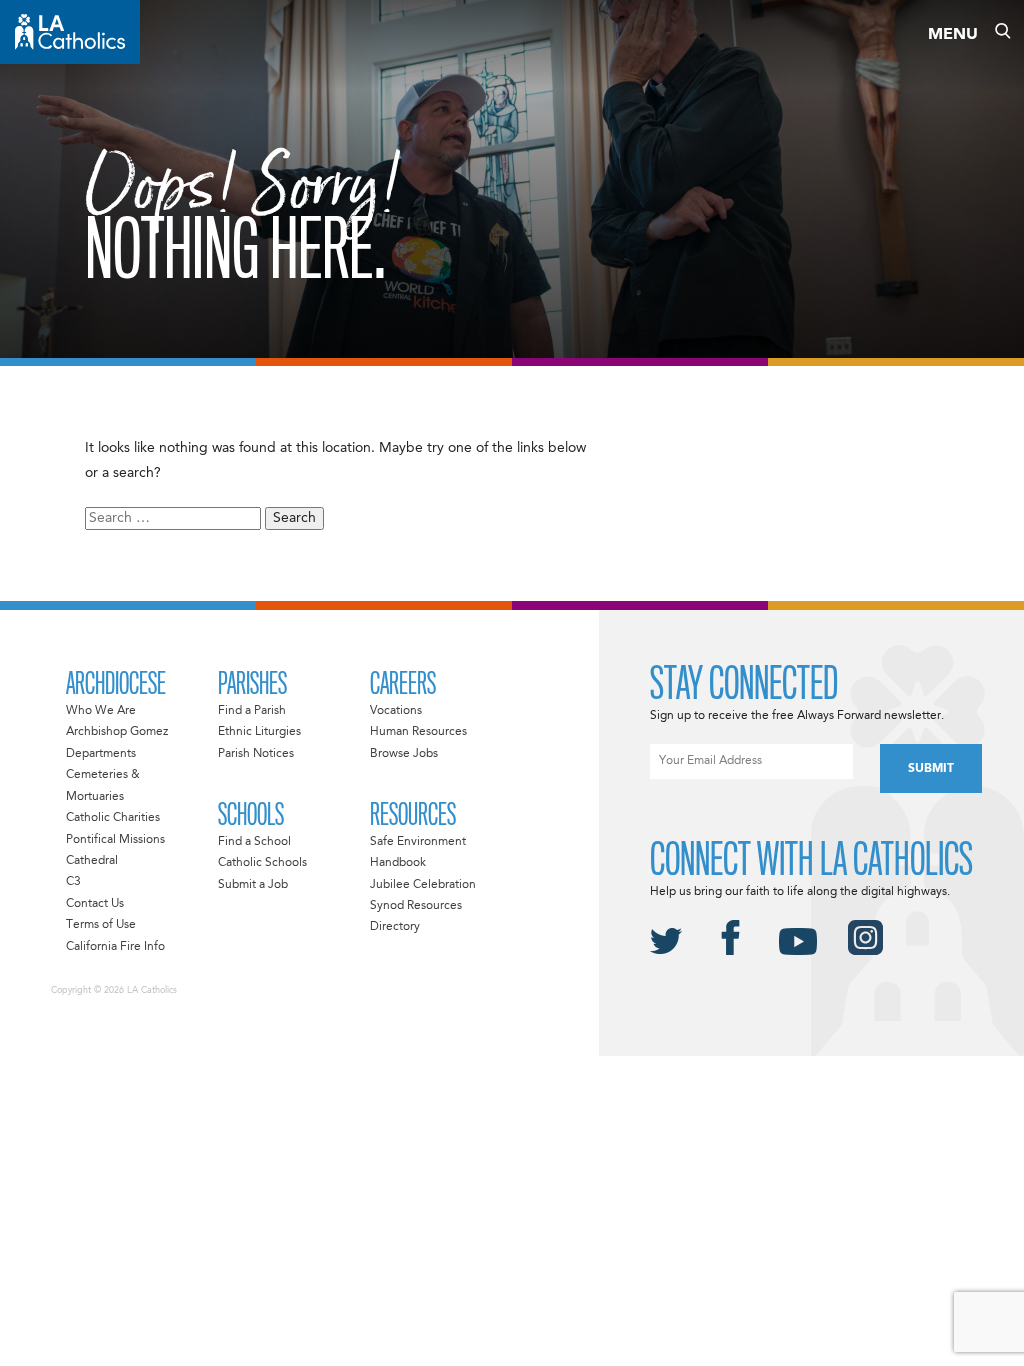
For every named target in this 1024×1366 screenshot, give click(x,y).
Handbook (398, 863)
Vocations (396, 711)
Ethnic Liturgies (259, 732)
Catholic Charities (113, 818)
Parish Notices (256, 754)
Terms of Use (101, 925)
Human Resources (418, 732)
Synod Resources (416, 906)
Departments (101, 754)
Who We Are (101, 711)
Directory (395, 927)
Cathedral (92, 861)
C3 (73, 882)
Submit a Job (253, 885)
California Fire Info (115, 947)
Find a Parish (252, 711)
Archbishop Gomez (117, 732)
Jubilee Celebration (423, 885)
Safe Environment (418, 842)
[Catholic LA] (70, 32)
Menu (953, 35)
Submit (931, 769)
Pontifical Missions (115, 840)
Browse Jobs (404, 754)
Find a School (254, 842)
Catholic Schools (262, 863)
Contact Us (95, 904)
